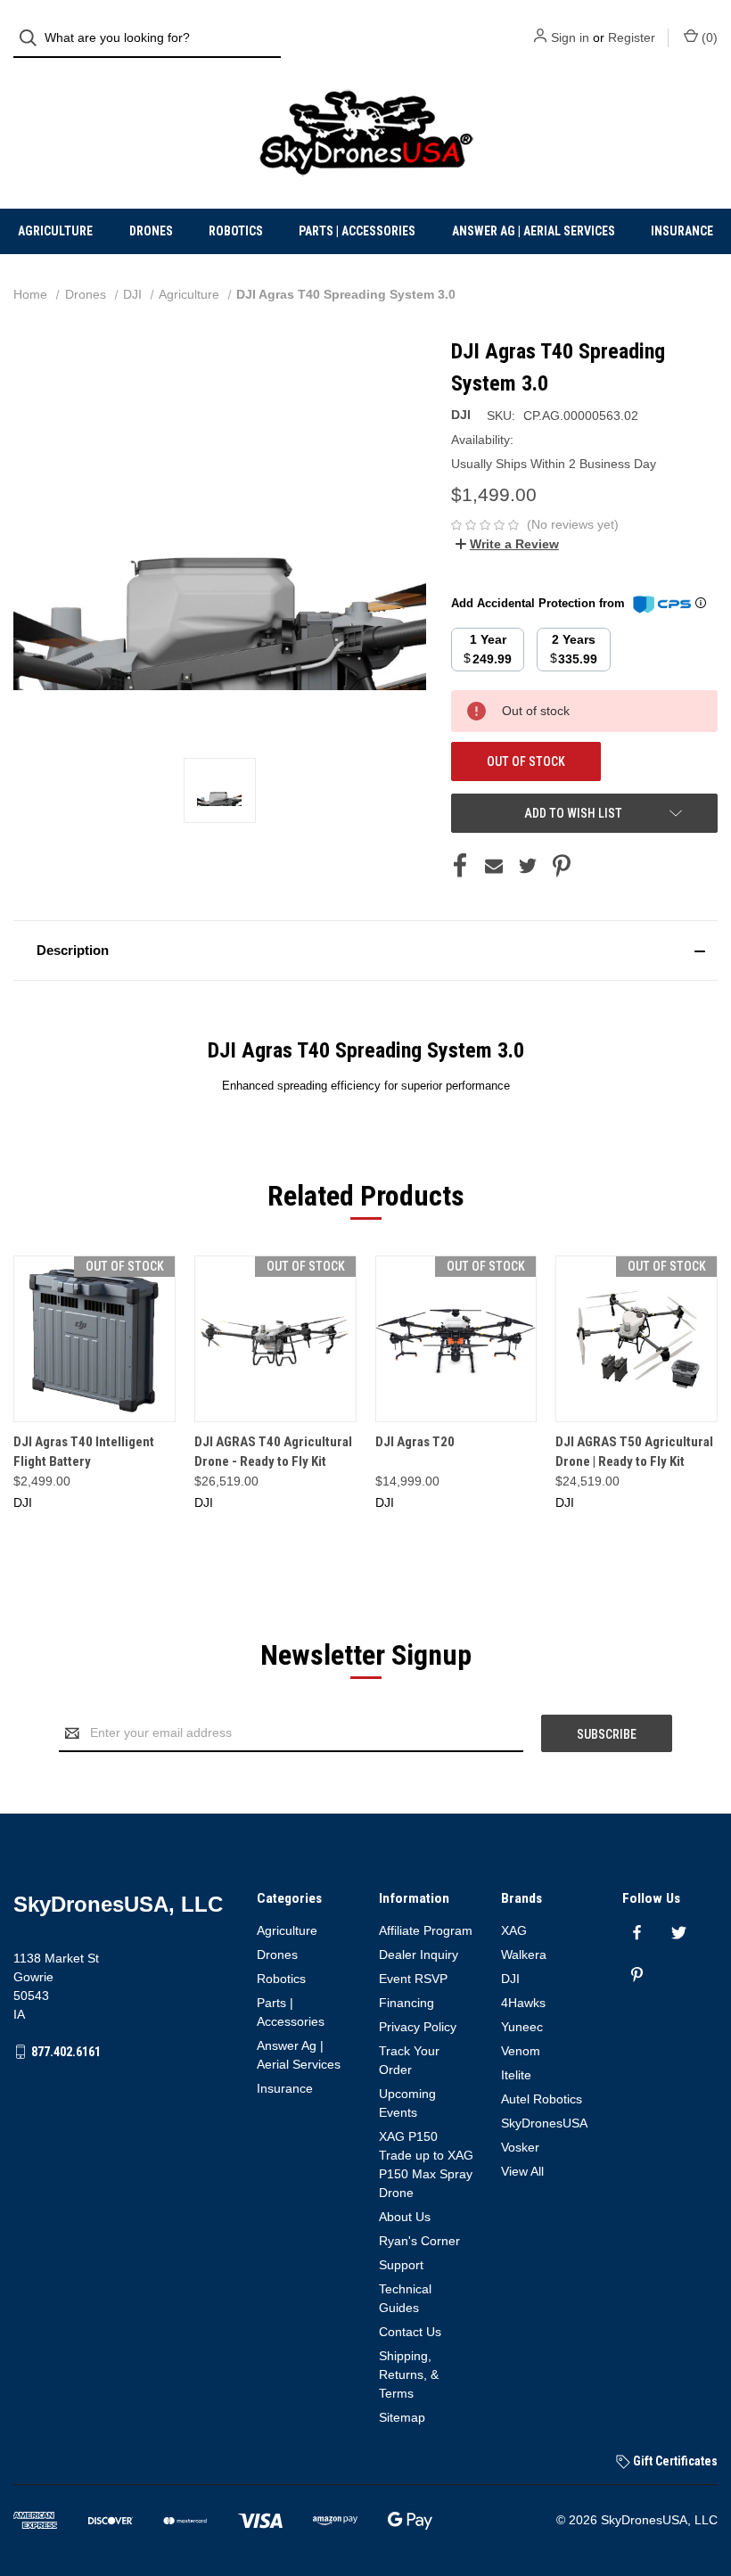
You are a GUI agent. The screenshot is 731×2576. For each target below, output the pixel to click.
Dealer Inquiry (419, 1955)
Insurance (682, 231)
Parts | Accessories (357, 231)
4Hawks (523, 2003)
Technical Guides (405, 2298)
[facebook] (637, 1933)
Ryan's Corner (419, 2241)
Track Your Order (409, 2060)
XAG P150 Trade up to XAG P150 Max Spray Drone (426, 2164)
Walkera (524, 1955)
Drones (151, 231)
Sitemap (402, 2417)
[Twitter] (528, 866)
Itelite (516, 2075)
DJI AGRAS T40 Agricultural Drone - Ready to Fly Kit (273, 1452)
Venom (521, 2051)
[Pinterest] (562, 866)
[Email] (494, 866)
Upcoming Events (407, 2103)
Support (401, 2265)
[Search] (33, 38)
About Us (405, 2217)
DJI (510, 1979)
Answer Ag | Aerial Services (534, 231)
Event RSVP (413, 1979)
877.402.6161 (66, 2052)
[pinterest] (637, 1975)
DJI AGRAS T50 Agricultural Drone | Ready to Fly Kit (634, 1452)
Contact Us (410, 2332)
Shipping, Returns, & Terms (409, 2374)
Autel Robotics (542, 2099)
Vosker (520, 2147)
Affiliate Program (426, 1930)
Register (632, 37)
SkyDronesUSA (544, 2123)
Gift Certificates (674, 2461)
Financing (407, 2003)
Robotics (236, 231)
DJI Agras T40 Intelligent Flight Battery (84, 1452)
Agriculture (55, 231)
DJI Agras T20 (415, 1442)
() (708, 37)
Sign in (570, 37)
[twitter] (679, 1933)
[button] (365, 951)
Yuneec (522, 2027)
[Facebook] (460, 866)
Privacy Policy (418, 2027)
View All (522, 2171)
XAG (514, 1930)
